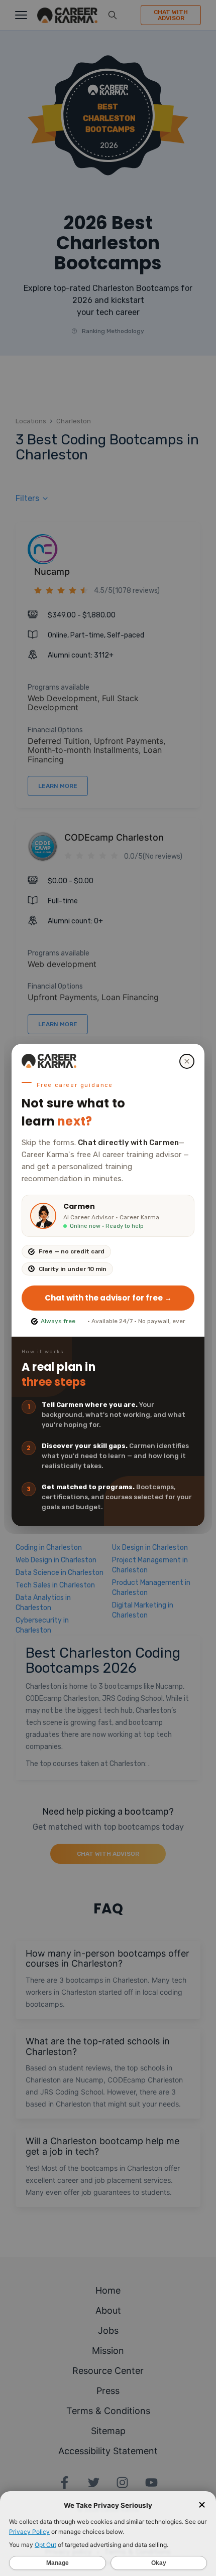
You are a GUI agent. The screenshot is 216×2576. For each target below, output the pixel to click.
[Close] (187, 1061)
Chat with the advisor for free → (108, 1298)
